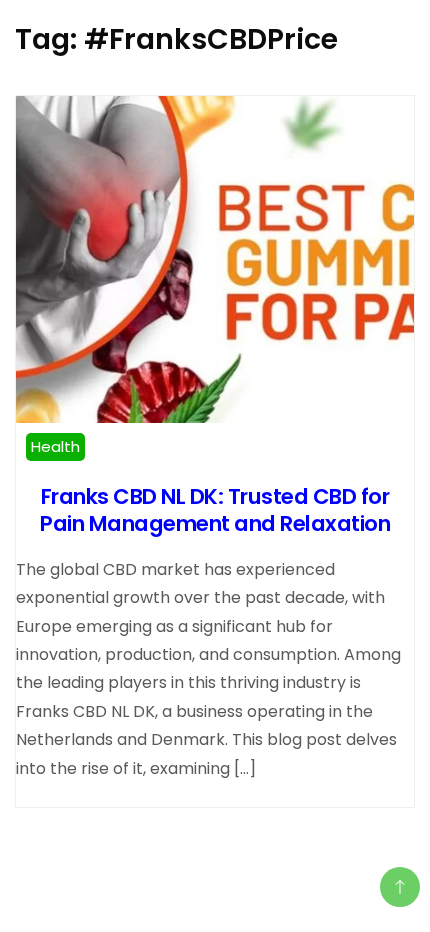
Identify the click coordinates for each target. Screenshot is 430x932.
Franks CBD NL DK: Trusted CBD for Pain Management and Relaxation (215, 510)
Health (55, 446)
